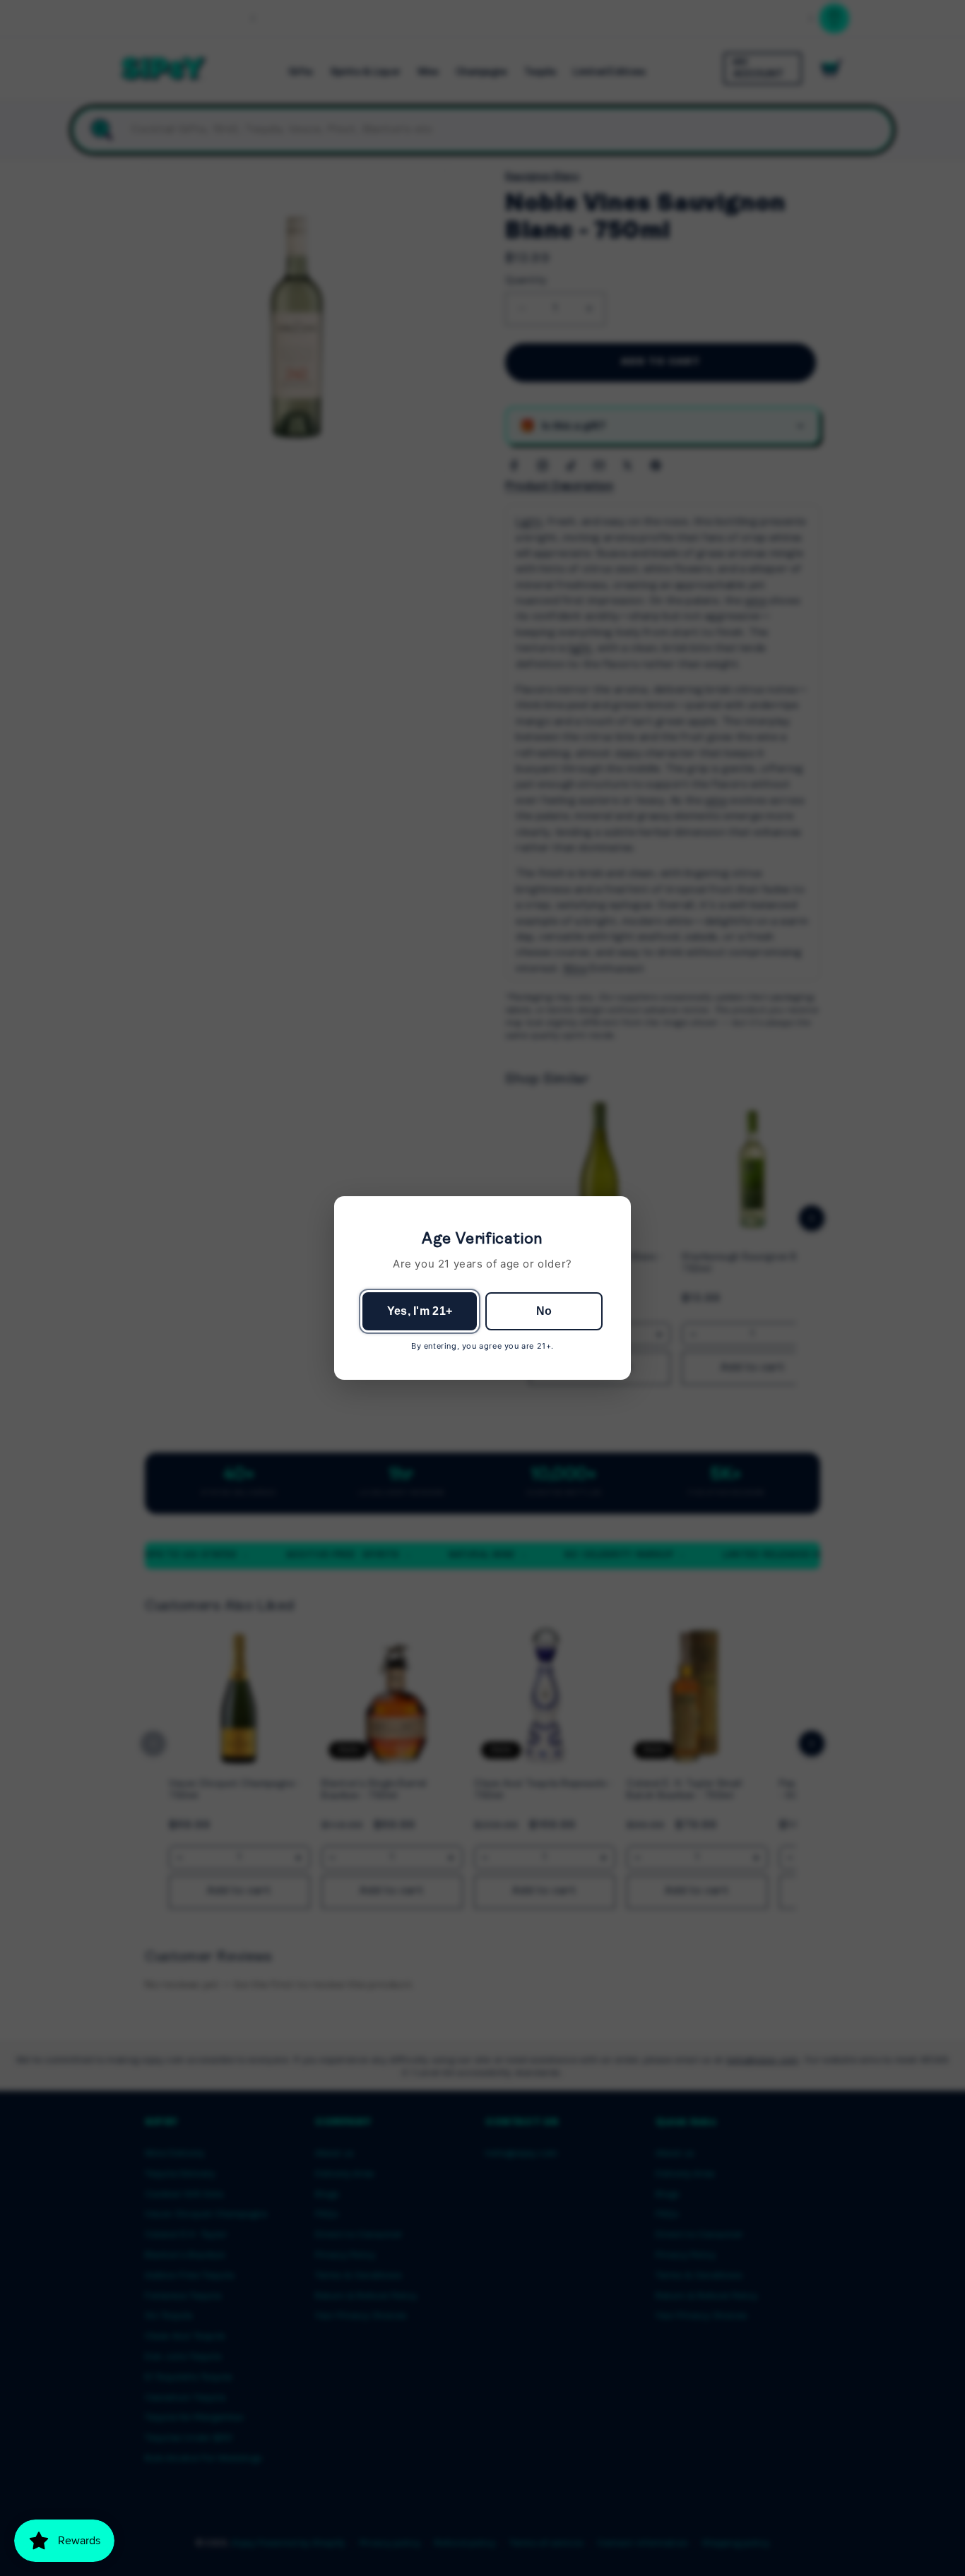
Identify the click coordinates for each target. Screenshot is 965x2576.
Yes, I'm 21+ (420, 1311)
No (544, 1311)
